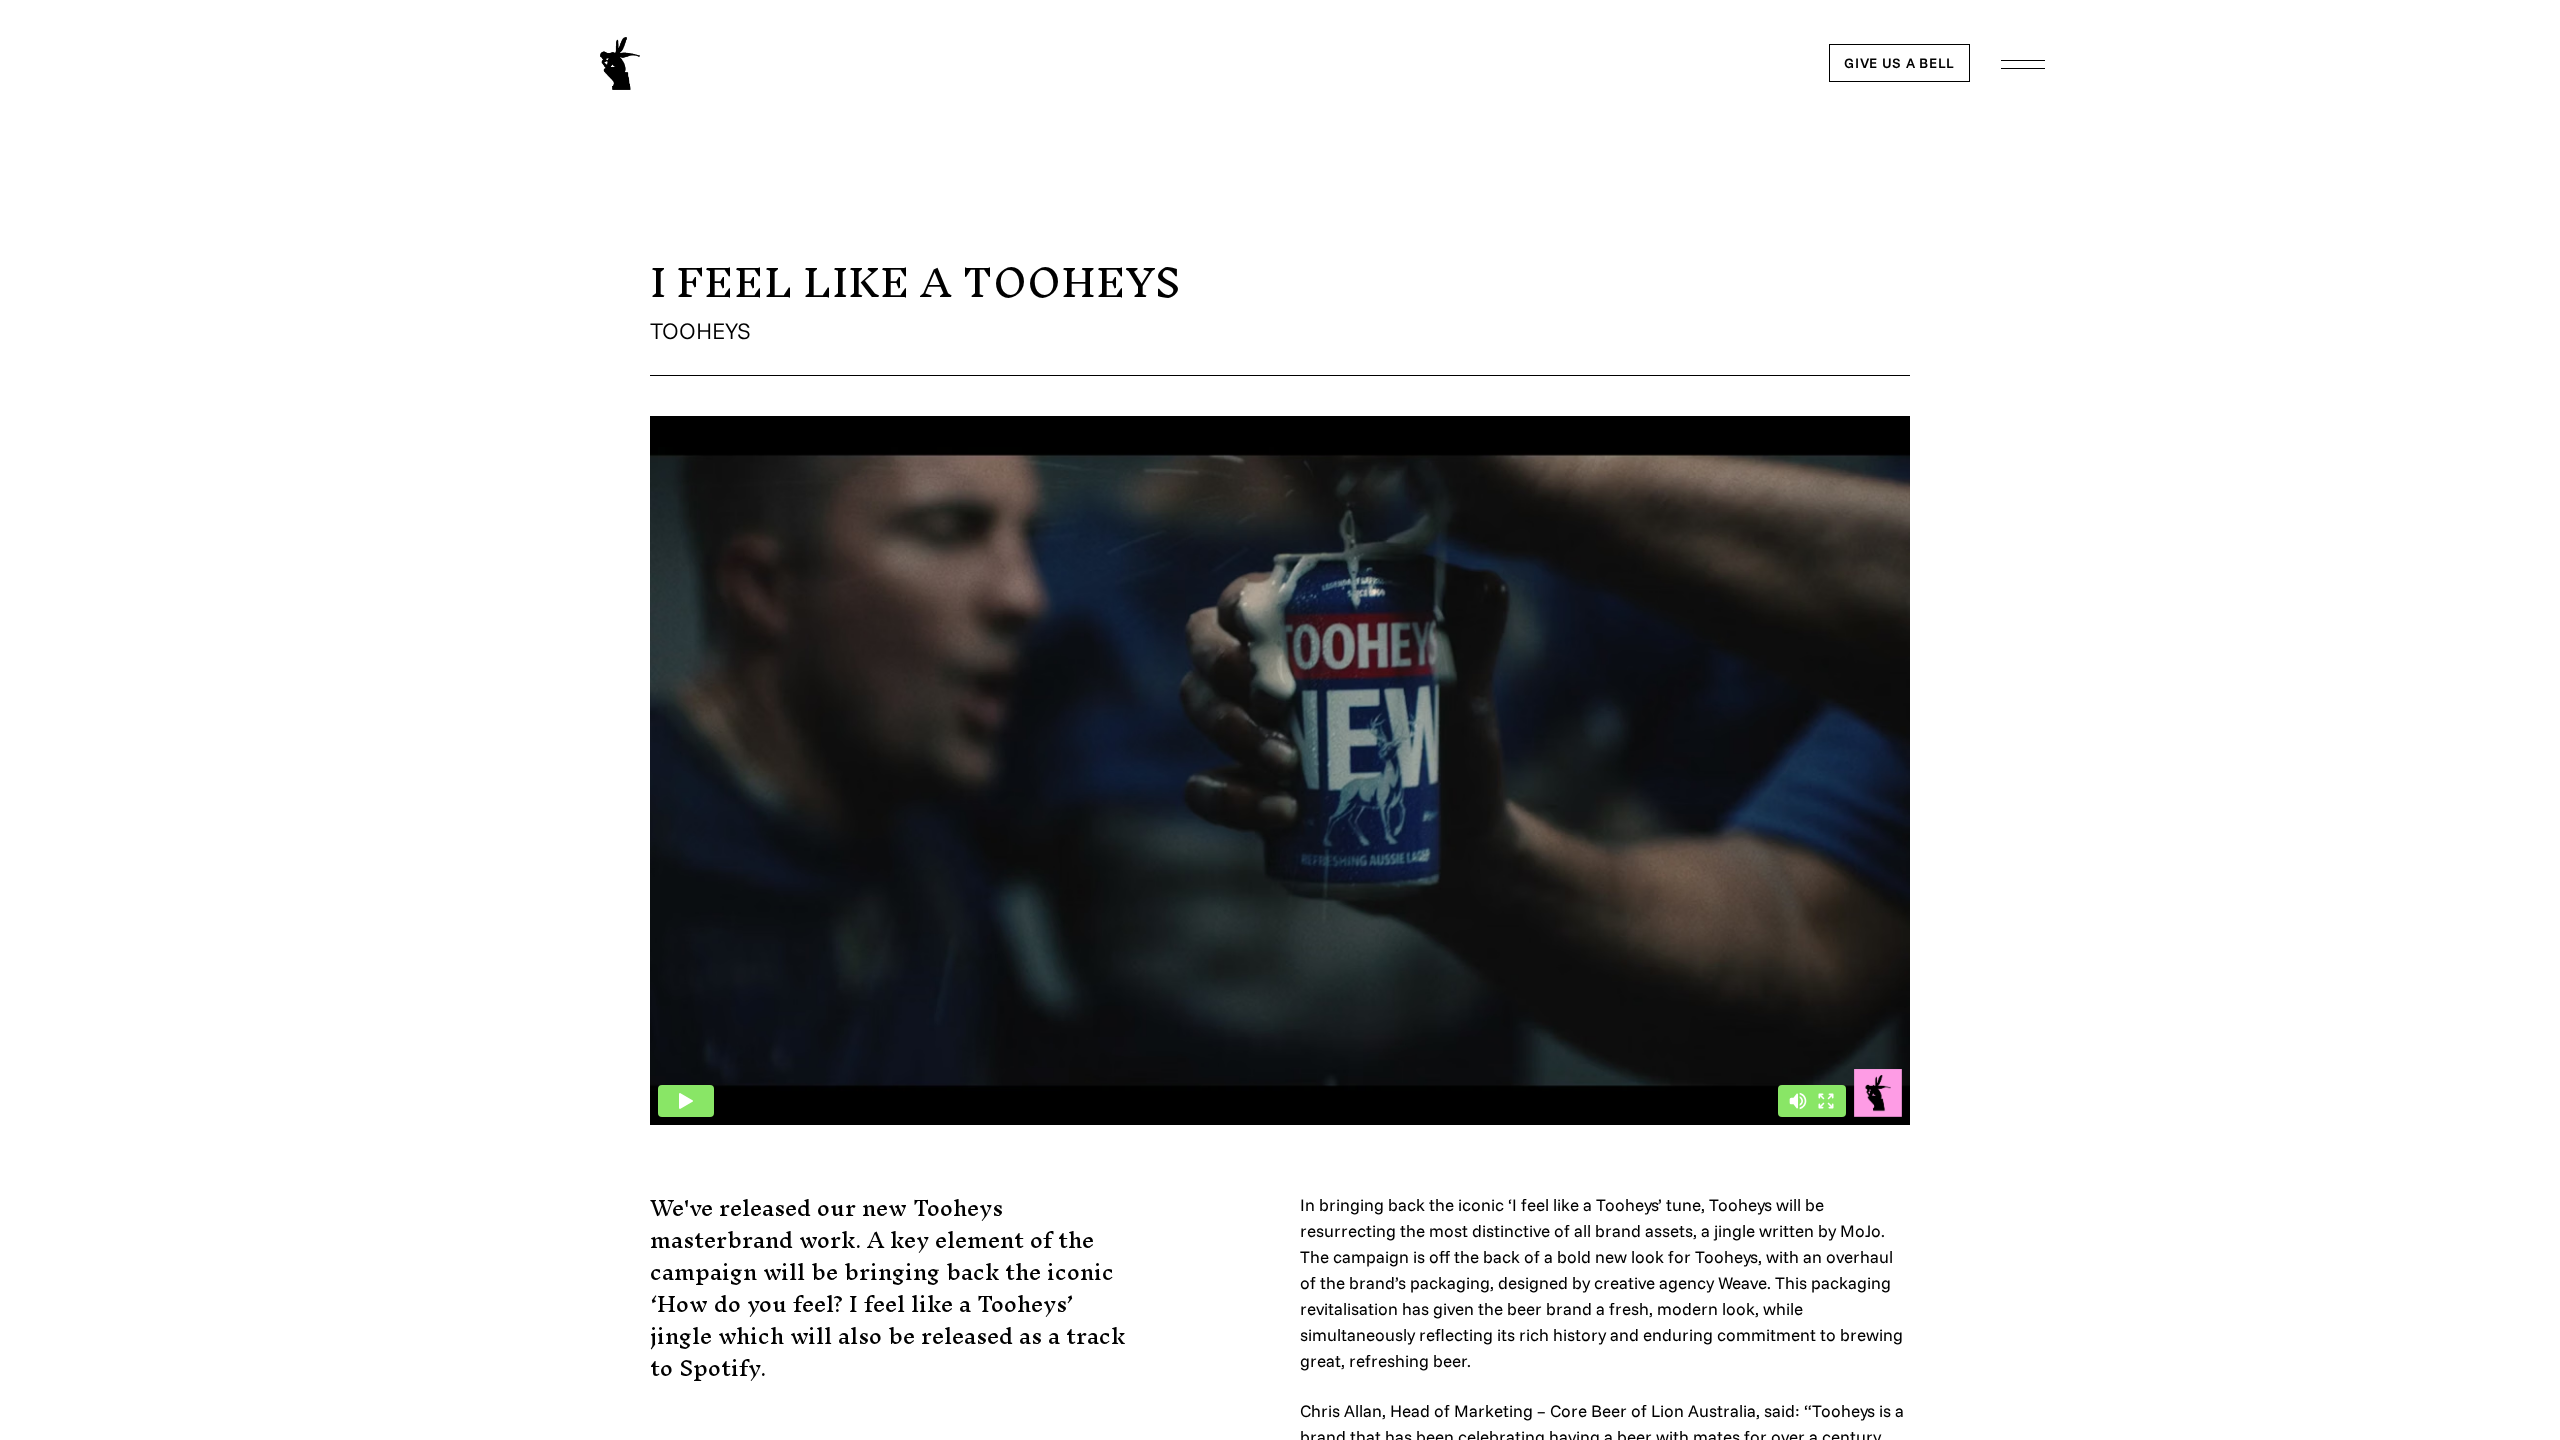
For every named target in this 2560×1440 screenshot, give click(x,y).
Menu (2023, 64)
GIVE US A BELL (1899, 63)
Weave (1742, 1282)
